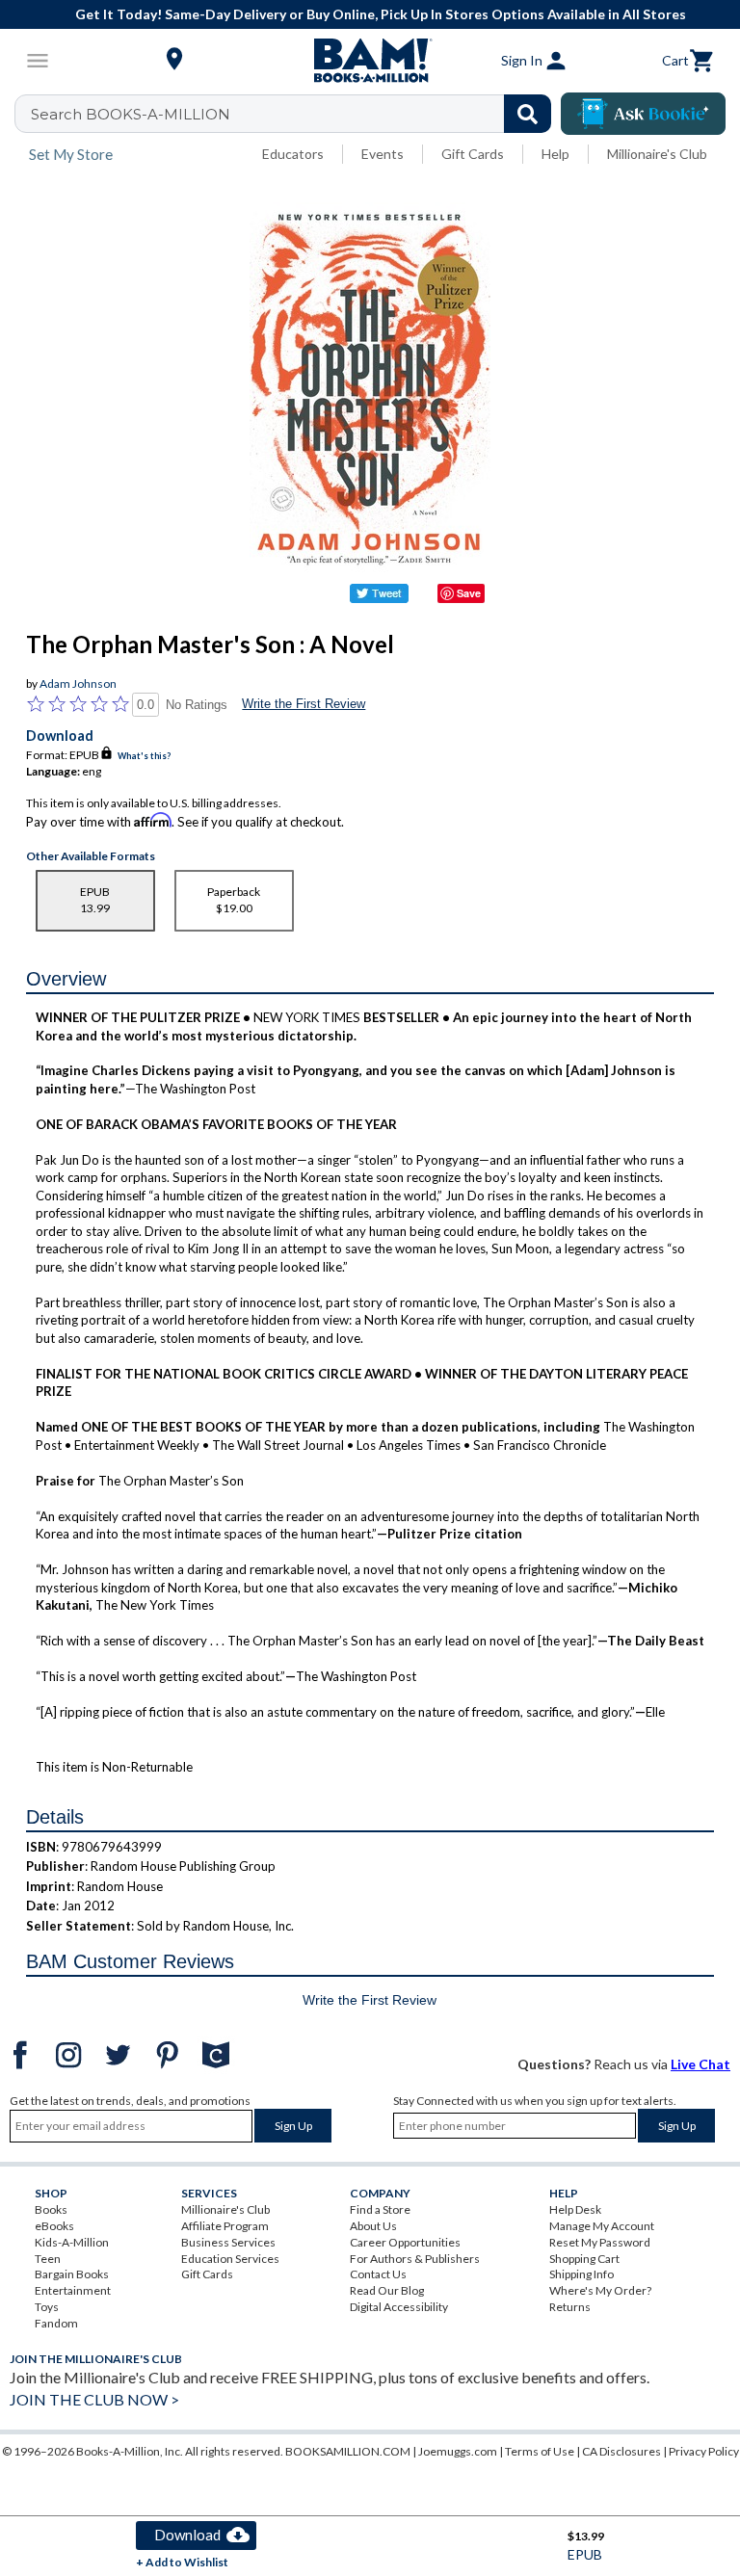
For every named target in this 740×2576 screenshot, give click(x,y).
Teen (48, 2259)
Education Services (230, 2259)
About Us (373, 2226)
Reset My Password (600, 2242)
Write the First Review (304, 704)
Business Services (228, 2242)
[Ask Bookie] (643, 114)
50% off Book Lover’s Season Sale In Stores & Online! (384, 14)
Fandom (56, 2323)
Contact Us (378, 2274)
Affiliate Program (225, 2226)
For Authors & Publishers (415, 2259)
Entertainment (73, 2290)
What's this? (144, 756)
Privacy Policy (704, 2451)
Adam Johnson (78, 683)
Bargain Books (72, 2274)
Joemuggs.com (458, 2451)
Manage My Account (602, 2226)
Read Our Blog (387, 2290)
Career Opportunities (405, 2242)
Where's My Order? (600, 2290)
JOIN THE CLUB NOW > (94, 2399)
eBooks (54, 2226)
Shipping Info (581, 2274)
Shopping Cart (584, 2259)
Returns (570, 2307)
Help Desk (575, 2209)
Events (383, 154)
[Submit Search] (528, 114)
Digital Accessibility (399, 2307)
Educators (293, 154)
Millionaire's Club (657, 154)
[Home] (370, 61)
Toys (47, 2307)
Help (555, 154)
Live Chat (700, 2064)
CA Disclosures (621, 2451)
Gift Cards (473, 154)
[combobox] (295, 114)
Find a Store (380, 2209)
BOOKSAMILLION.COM (348, 2451)
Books (51, 2209)
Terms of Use (540, 2451)
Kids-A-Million (72, 2242)
